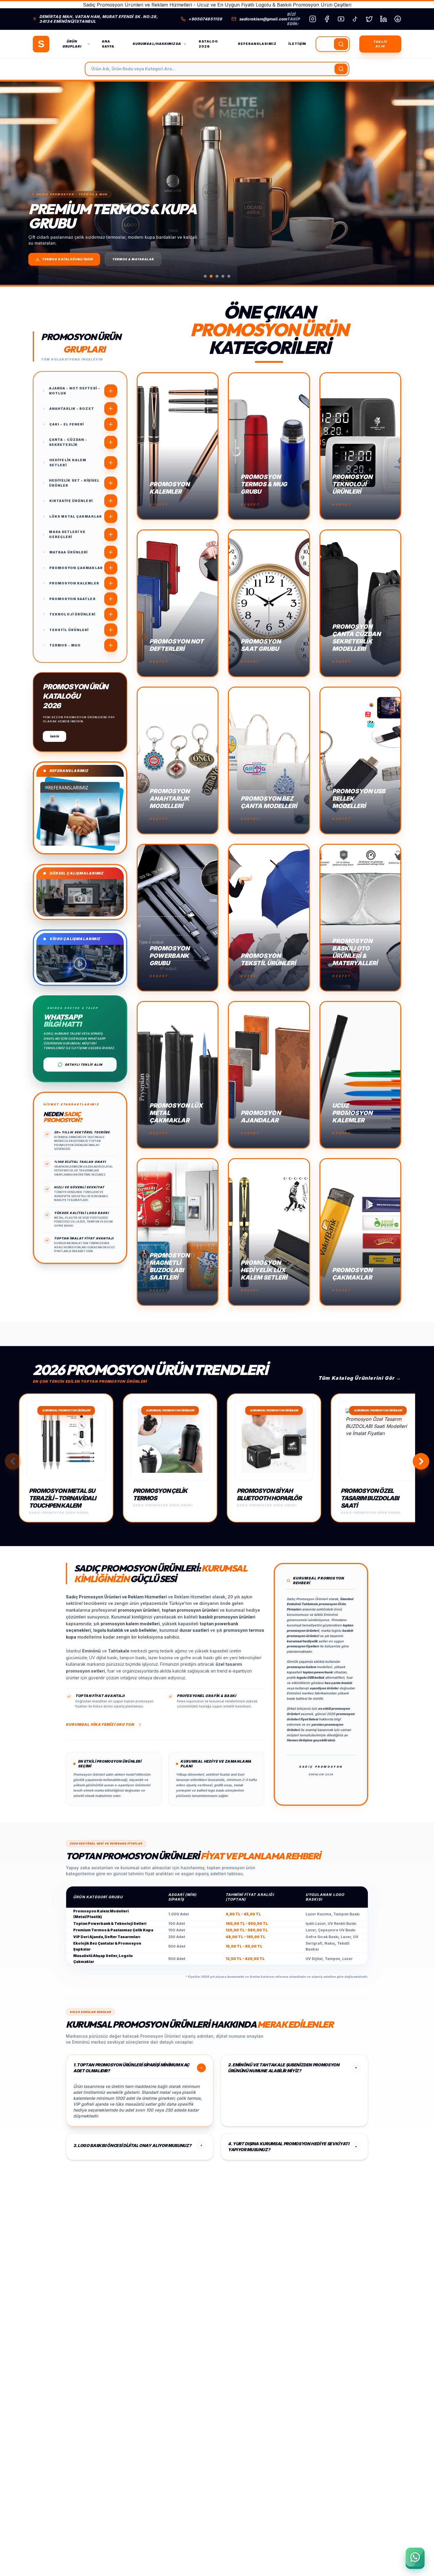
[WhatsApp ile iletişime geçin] (415, 2557)
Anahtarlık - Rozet (72, 409)
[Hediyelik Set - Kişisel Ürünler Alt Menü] (111, 483)
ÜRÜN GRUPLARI (72, 44)
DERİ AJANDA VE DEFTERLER (140, 259)
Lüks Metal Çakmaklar (76, 516)
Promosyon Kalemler (74, 583)
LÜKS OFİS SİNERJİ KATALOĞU (69, 259)
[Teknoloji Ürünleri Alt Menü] (111, 614)
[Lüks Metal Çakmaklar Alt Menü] (111, 516)
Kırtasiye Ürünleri (71, 501)
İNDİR (54, 736)
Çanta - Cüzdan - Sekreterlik (68, 442)
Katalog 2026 (208, 44)
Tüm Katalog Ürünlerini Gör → (360, 1378)
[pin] (398, 19)
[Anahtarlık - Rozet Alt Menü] (111, 409)
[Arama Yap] (341, 44)
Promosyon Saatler (72, 599)
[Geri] (13, 1461)
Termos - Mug (65, 645)
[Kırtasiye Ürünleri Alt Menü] (111, 501)
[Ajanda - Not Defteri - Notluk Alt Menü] (111, 391)
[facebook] (327, 19)
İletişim (297, 44)
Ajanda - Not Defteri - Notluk (75, 391)
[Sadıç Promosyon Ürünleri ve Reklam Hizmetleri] (41, 44)
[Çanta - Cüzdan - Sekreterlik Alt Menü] (111, 442)
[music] (355, 19)
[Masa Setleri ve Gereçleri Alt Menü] (111, 534)
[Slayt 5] (229, 276)
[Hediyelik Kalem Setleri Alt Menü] (111, 463)
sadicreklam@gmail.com (263, 19)
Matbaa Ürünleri (69, 552)
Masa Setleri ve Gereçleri (67, 534)
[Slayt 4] (223, 276)
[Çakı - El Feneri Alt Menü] (111, 424)
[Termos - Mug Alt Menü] (111, 645)
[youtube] (341, 19)
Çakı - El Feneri (67, 424)
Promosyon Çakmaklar (76, 568)
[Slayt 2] (211, 276)
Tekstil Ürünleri (69, 630)
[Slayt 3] (217, 276)
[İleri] (421, 1461)
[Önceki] (15, 183)
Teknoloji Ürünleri (72, 614)
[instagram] (313, 19)
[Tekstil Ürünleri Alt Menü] (111, 630)
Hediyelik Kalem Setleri (68, 463)
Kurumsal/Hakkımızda (157, 44)
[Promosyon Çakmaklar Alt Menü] (111, 568)
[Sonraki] (419, 183)
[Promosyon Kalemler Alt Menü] (111, 583)
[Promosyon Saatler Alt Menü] (111, 599)
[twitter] (369, 19)
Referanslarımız (257, 44)
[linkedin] (384, 19)
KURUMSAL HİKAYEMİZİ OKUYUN (100, 1724)
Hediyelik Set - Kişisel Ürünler (74, 483)
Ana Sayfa (108, 44)
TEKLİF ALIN (380, 44)
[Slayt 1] (205, 276)
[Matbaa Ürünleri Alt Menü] (111, 552)
